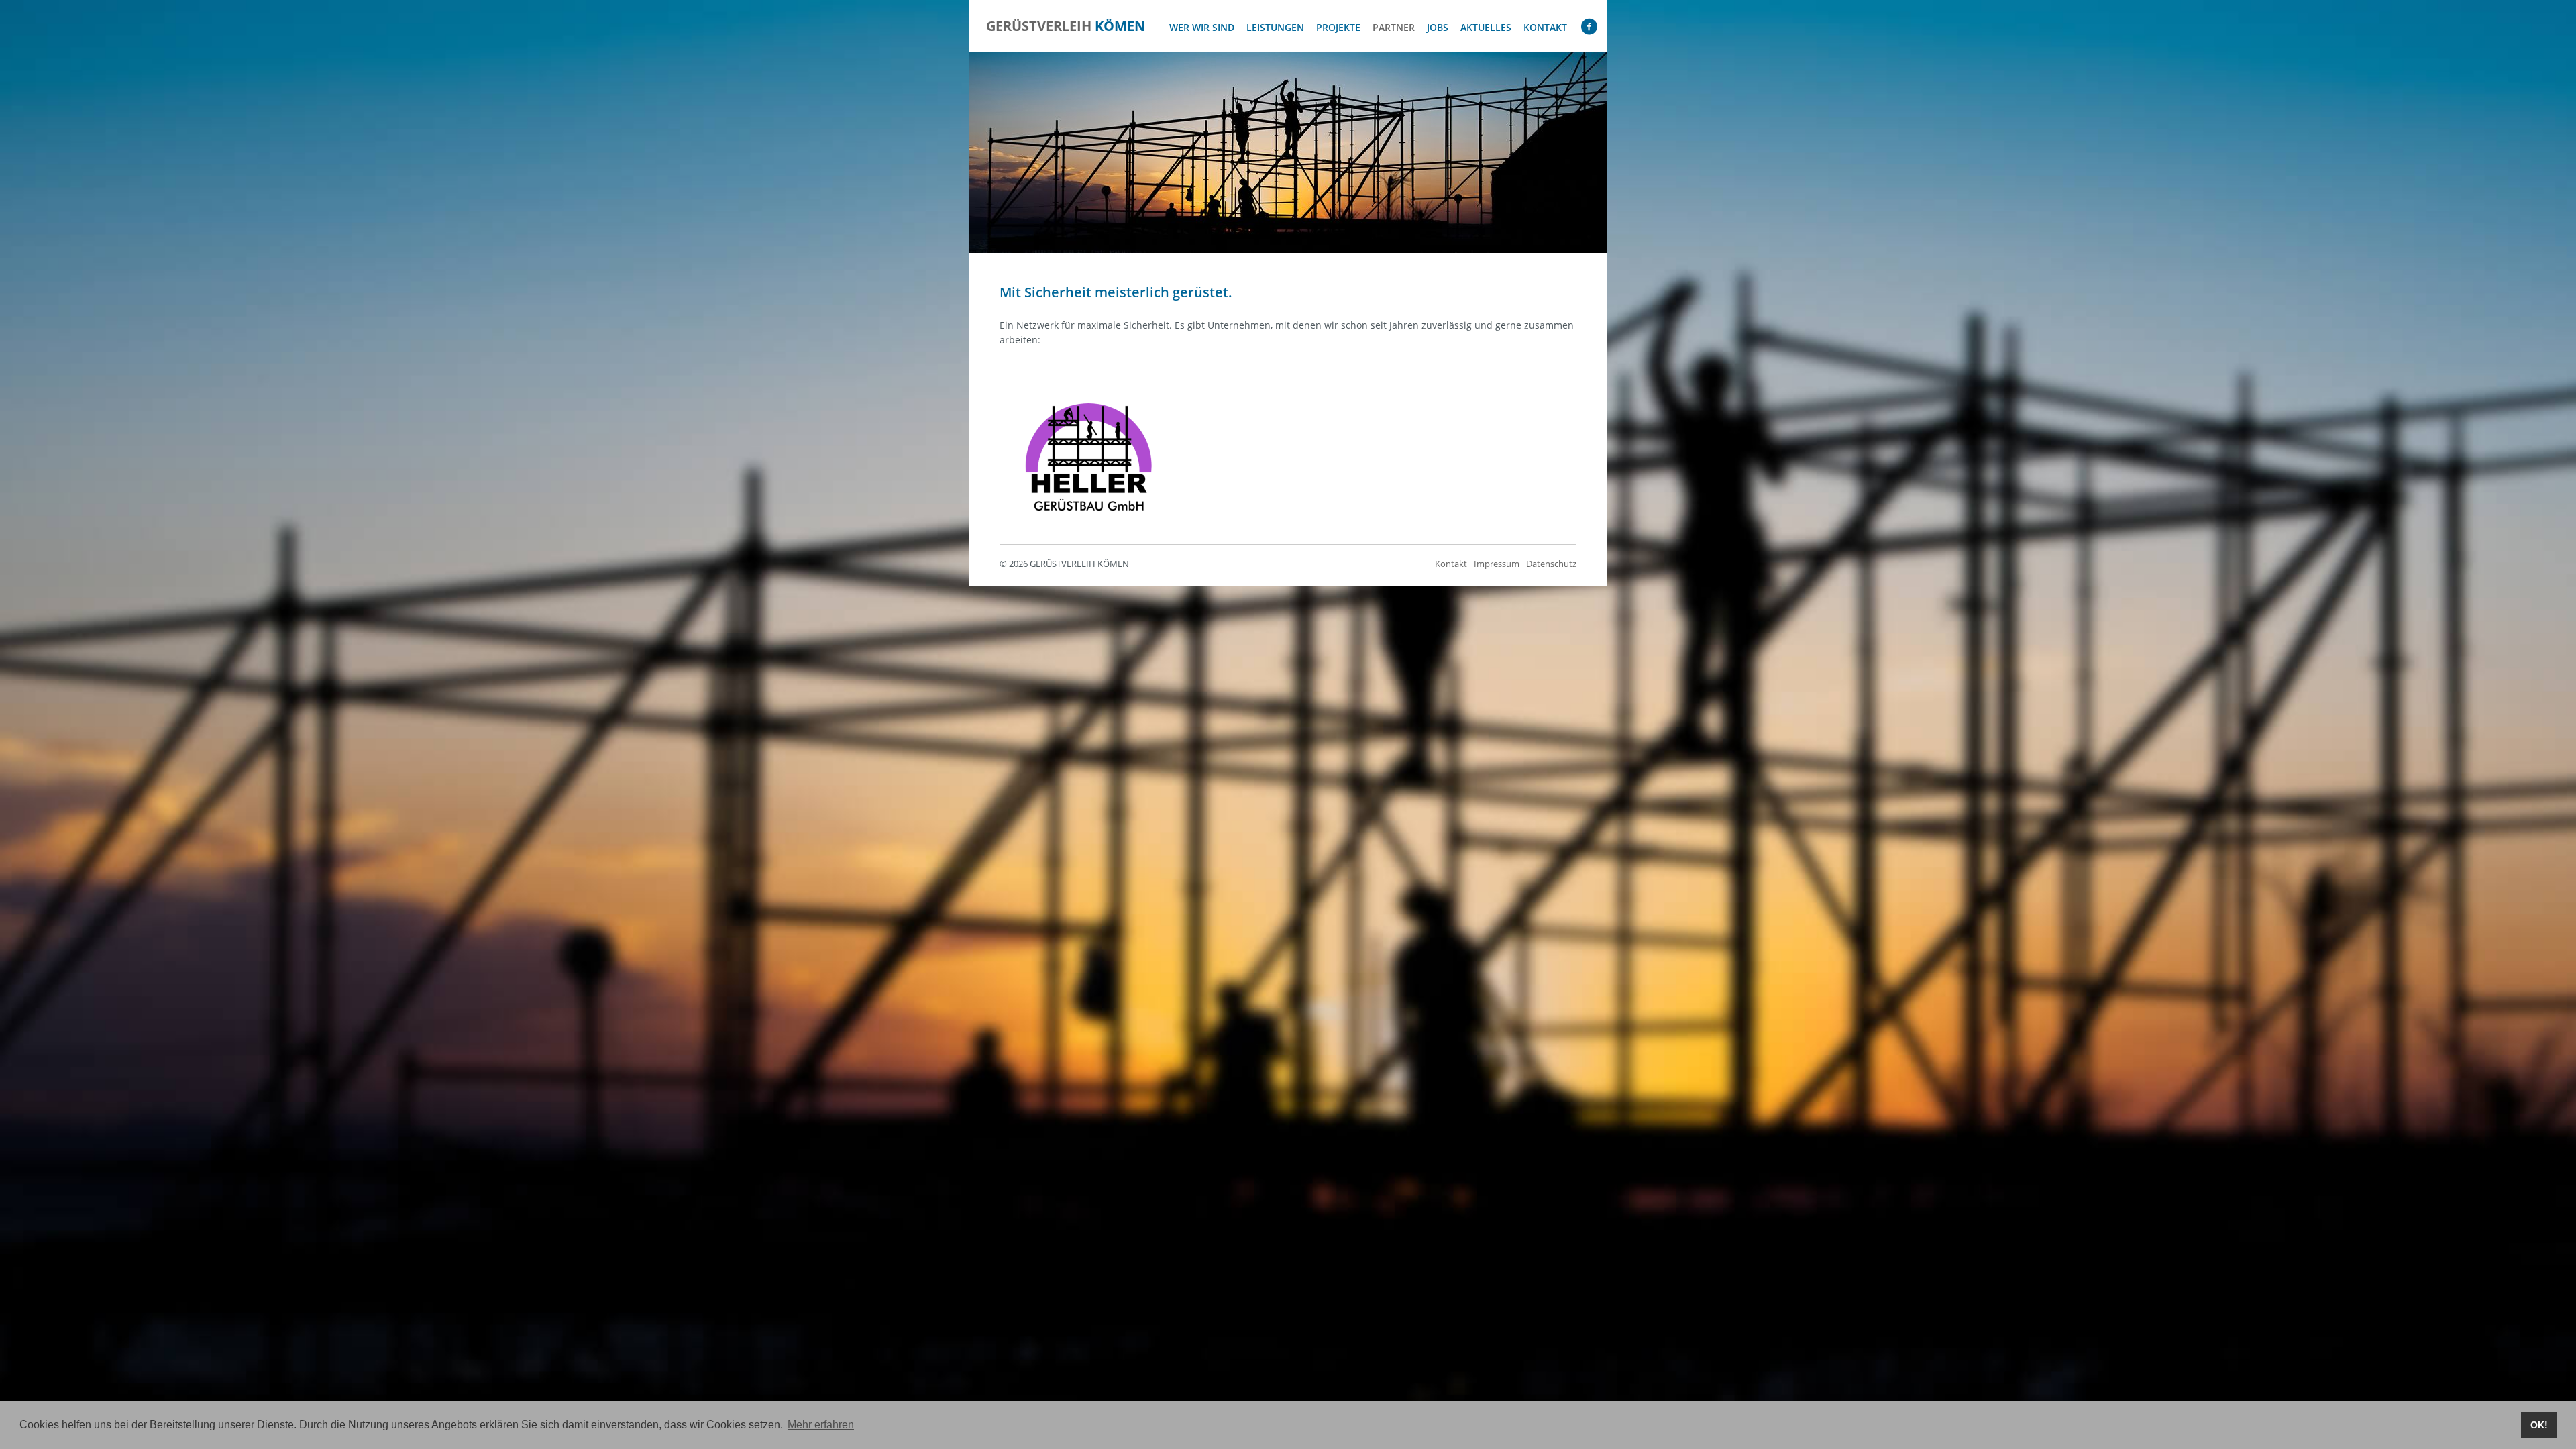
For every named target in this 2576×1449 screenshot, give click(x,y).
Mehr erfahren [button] (821, 1425)
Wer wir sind (1202, 27)
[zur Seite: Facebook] (1589, 30)
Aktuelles (1486, 27)
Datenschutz (1551, 564)
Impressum (1497, 564)
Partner (1394, 27)
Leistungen (1275, 27)
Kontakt (1545, 27)
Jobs (1438, 27)
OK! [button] (2539, 1425)
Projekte (1338, 27)
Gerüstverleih (1066, 26)
